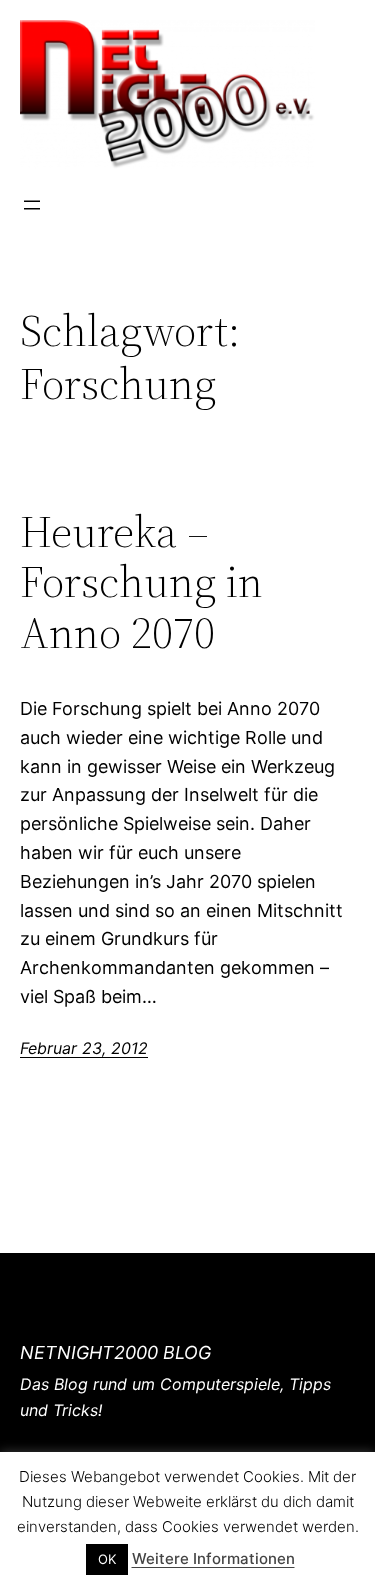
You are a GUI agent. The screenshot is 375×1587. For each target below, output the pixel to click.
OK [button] (107, 1559)
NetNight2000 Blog (115, 1352)
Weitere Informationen (213, 1558)
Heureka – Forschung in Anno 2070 (141, 583)
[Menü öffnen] (32, 205)
